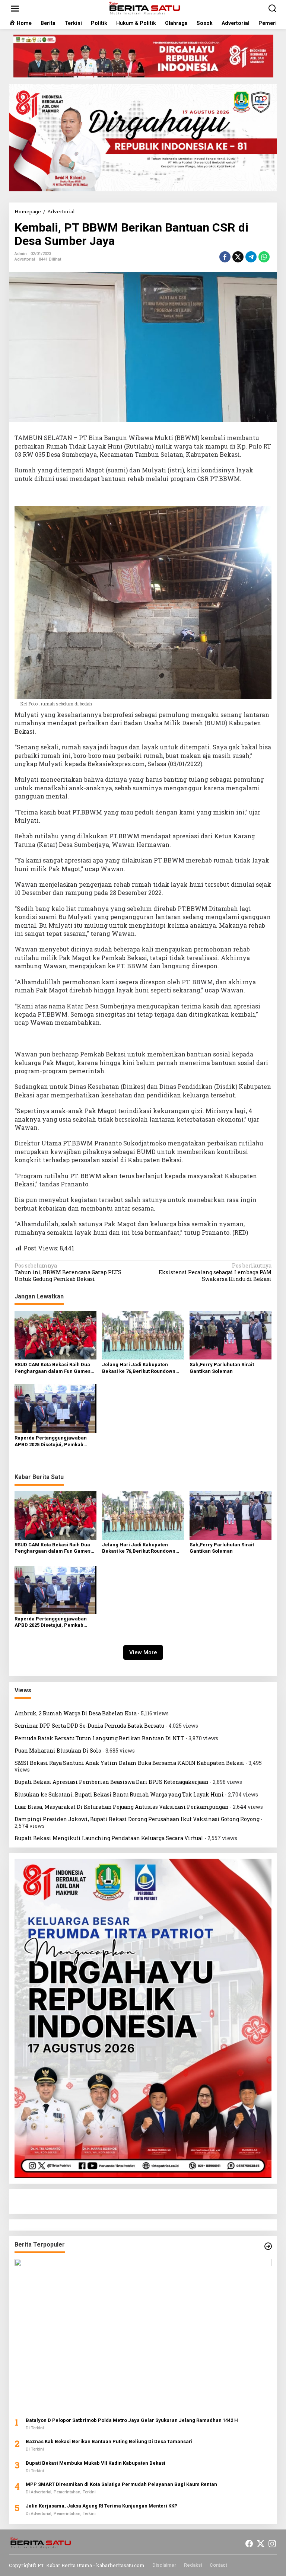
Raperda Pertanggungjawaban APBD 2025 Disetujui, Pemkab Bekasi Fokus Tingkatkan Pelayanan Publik (51, 1442)
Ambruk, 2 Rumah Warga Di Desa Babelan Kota (76, 1713)
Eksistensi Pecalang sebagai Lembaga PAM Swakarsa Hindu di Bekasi (215, 1272)
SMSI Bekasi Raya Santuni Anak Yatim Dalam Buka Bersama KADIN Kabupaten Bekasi (129, 1763)
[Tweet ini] (238, 257)
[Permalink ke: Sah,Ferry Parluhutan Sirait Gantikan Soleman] (231, 1335)
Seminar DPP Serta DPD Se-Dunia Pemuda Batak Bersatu (89, 1726)
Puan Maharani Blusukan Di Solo (58, 1751)
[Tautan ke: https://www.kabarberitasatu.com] (268, 2246)
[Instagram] (272, 2544)
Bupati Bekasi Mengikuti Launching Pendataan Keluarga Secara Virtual (109, 1838)
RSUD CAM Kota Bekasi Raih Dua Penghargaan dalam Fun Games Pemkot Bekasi (53, 1368)
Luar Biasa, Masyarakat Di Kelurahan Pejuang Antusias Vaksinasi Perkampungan (122, 1807)
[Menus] (15, 9)
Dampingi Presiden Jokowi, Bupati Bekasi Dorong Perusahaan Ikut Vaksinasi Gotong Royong (137, 1819)
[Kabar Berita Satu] (145, 8)
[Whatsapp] (264, 257)
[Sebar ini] (225, 257)
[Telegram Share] (251, 257)
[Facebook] (249, 2544)
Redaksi (193, 2565)
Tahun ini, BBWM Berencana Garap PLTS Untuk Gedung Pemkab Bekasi (68, 1272)
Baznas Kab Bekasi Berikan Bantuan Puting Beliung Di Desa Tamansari (109, 2441)
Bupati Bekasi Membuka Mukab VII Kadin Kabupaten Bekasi (96, 2463)
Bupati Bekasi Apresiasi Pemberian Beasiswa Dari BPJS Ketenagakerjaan (112, 1782)
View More (143, 1652)
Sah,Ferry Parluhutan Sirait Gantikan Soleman (222, 1368)
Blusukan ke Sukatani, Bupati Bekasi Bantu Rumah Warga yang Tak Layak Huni (119, 1794)
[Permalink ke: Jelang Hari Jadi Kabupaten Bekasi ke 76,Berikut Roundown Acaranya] (143, 1335)
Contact (218, 2565)
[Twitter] (261, 2544)
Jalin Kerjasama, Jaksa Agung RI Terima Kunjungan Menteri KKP (102, 2506)
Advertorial (25, 259)
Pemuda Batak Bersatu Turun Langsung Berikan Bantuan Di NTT (99, 1738)
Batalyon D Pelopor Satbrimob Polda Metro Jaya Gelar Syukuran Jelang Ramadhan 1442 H (132, 2420)
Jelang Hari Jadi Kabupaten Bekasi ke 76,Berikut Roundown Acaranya (139, 1368)
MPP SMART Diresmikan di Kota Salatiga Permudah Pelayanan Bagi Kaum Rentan (121, 2484)
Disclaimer (164, 2565)
